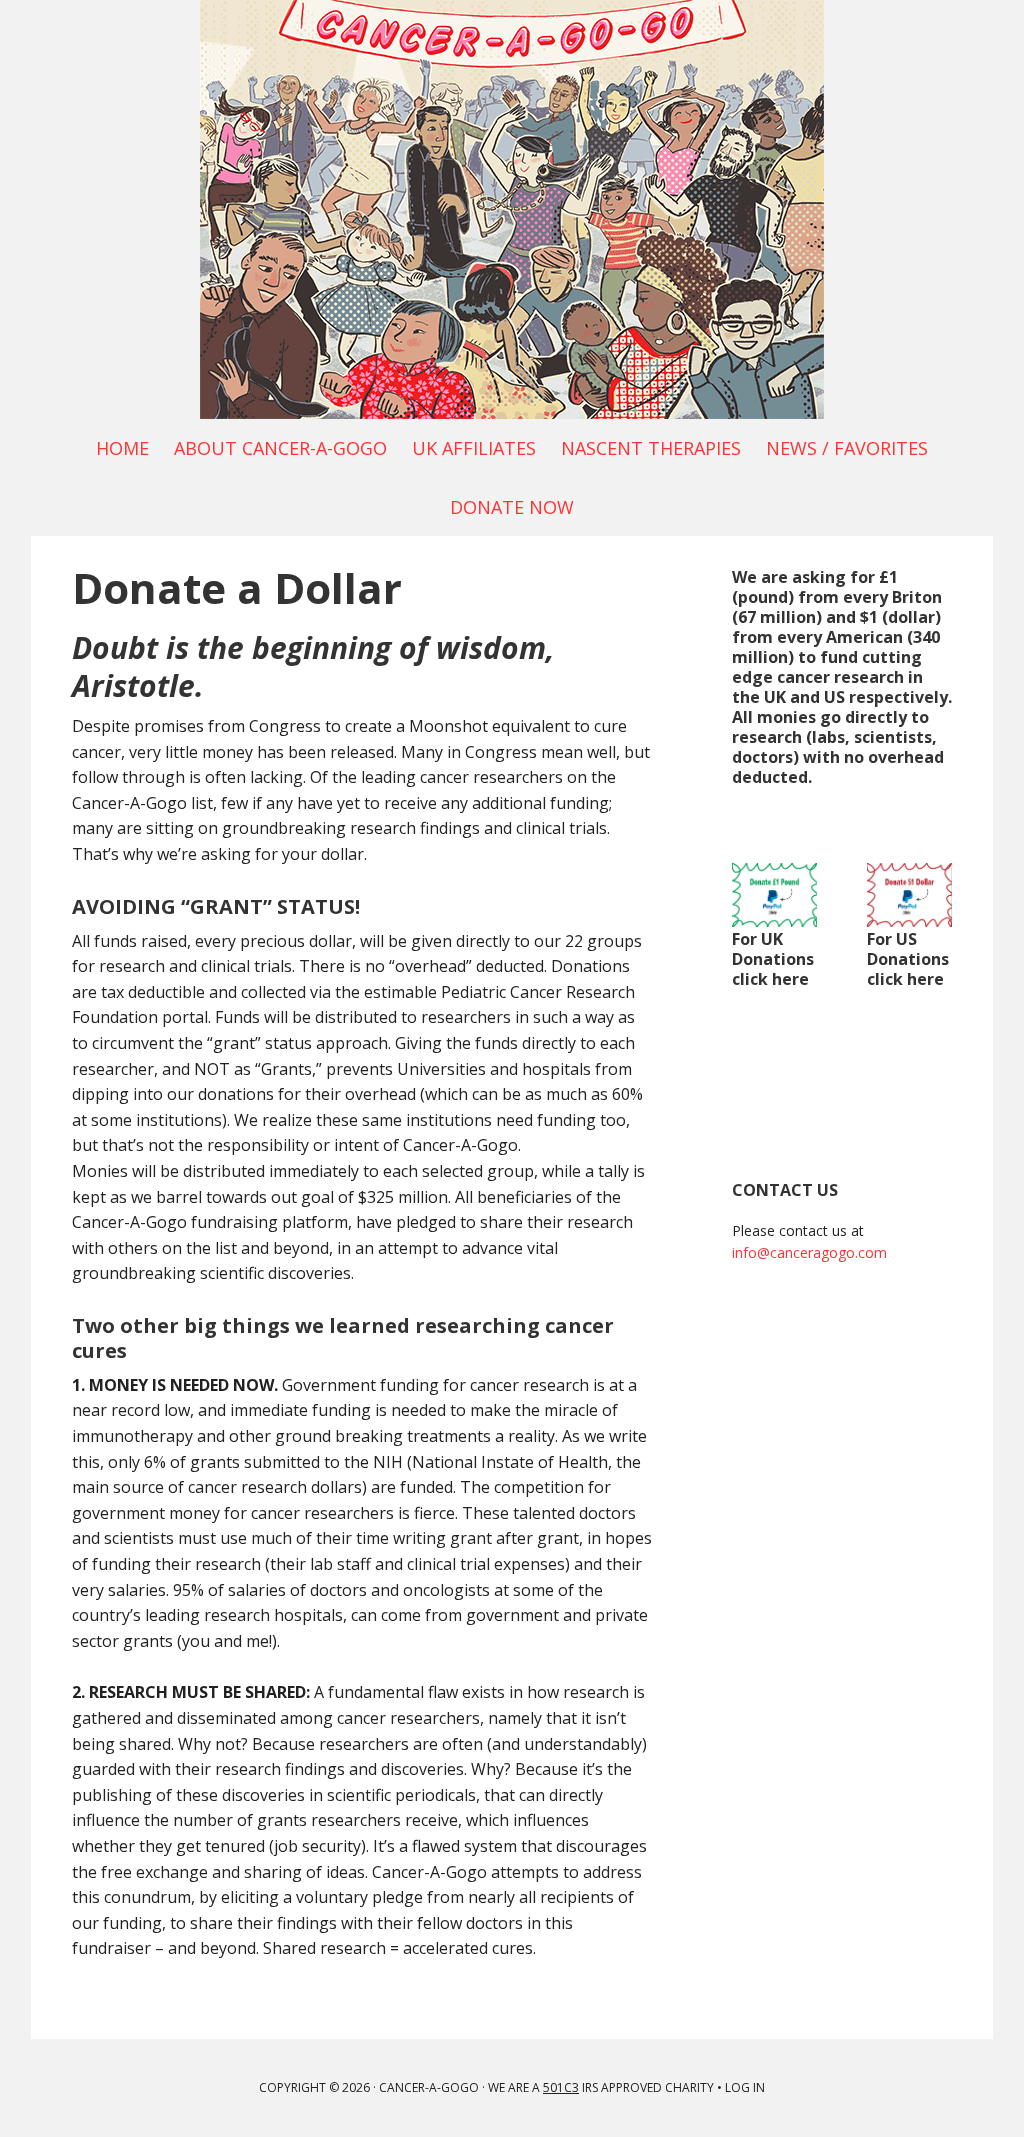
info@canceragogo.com (809, 1252)
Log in (745, 2087)
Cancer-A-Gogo (512, 209)
